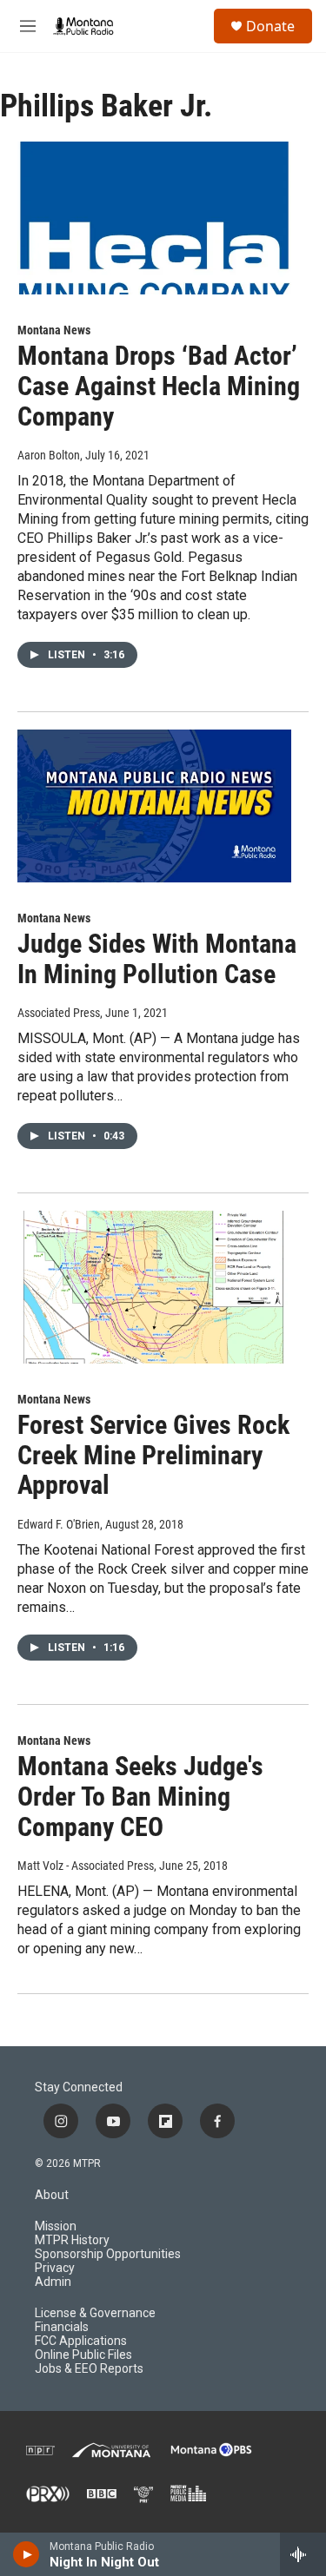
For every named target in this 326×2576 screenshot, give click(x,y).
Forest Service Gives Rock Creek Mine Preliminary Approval (153, 1455)
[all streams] (303, 2554)
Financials (62, 2327)
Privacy (55, 2268)
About (52, 2195)
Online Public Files (83, 2355)
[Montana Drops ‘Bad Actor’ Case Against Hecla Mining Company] (154, 218)
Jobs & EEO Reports (89, 2369)
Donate (270, 26)
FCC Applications (81, 2341)
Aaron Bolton (49, 455)
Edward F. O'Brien (59, 1524)
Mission (56, 2226)
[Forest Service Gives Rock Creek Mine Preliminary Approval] (154, 1287)
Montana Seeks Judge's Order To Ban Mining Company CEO (140, 1797)
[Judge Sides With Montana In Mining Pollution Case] (154, 806)
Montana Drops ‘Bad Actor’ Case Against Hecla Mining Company (159, 386)
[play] (27, 2554)
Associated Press (59, 1013)
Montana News (54, 330)
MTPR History (72, 2240)
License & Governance (95, 2313)
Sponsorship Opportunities (108, 2254)
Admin (53, 2282)
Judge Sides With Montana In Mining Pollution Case (157, 959)
